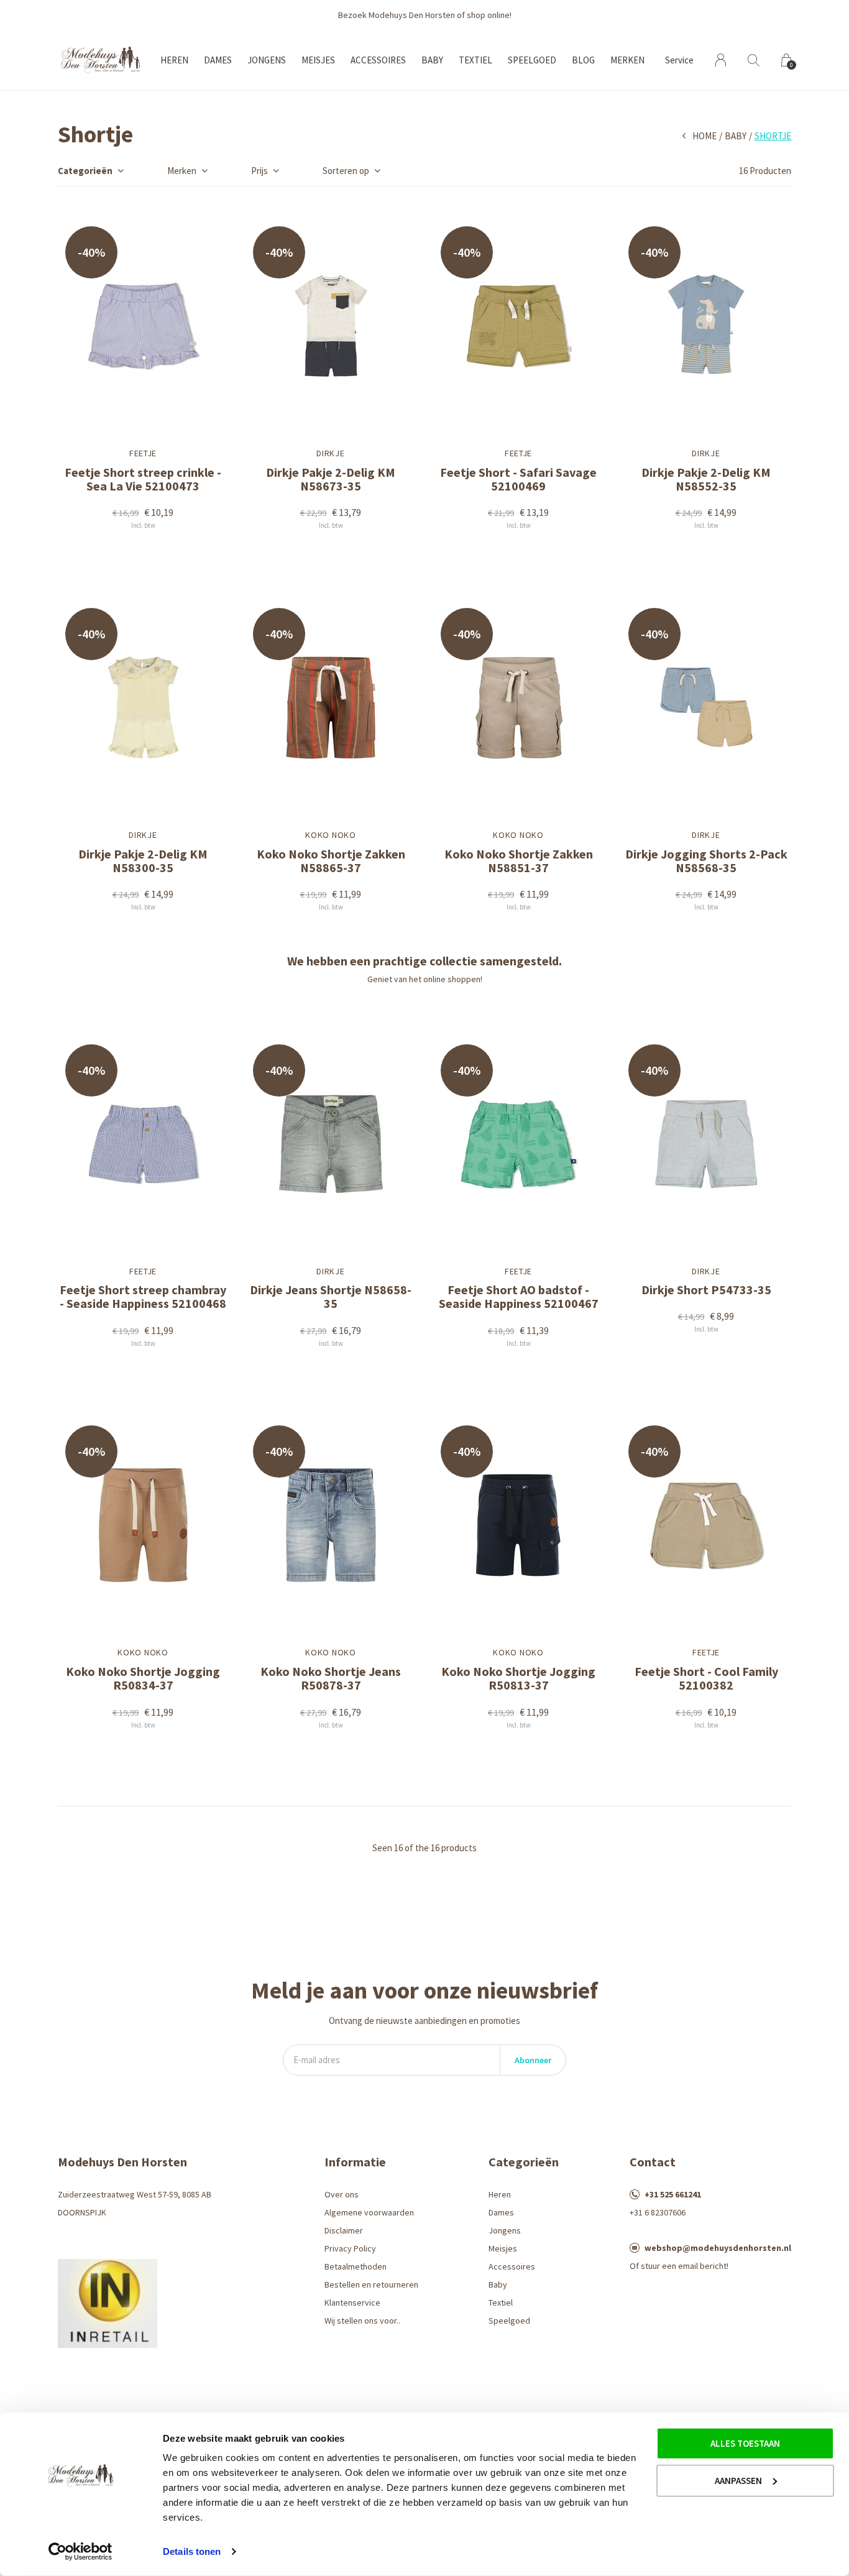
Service (679, 60)
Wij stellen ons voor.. (362, 2321)
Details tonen (192, 2551)
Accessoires (378, 60)
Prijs (259, 171)
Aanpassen (738, 2480)
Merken (627, 60)
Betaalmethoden (356, 2266)
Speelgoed (532, 60)
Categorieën (85, 171)
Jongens (267, 60)
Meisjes (318, 60)
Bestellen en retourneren (371, 2284)
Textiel (475, 60)
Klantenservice (352, 2302)
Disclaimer (344, 2230)
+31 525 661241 (673, 2194)
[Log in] (721, 60)
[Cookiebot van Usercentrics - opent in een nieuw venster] (80, 2552)
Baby (432, 60)
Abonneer (533, 2060)
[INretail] (108, 2302)
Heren (174, 60)
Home (704, 136)
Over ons (342, 2194)
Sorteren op (346, 171)
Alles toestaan (745, 2443)
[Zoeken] (754, 60)
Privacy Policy (350, 2248)
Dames (218, 60)
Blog (583, 60)
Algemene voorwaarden (369, 2212)
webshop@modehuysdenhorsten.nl (718, 2248)
